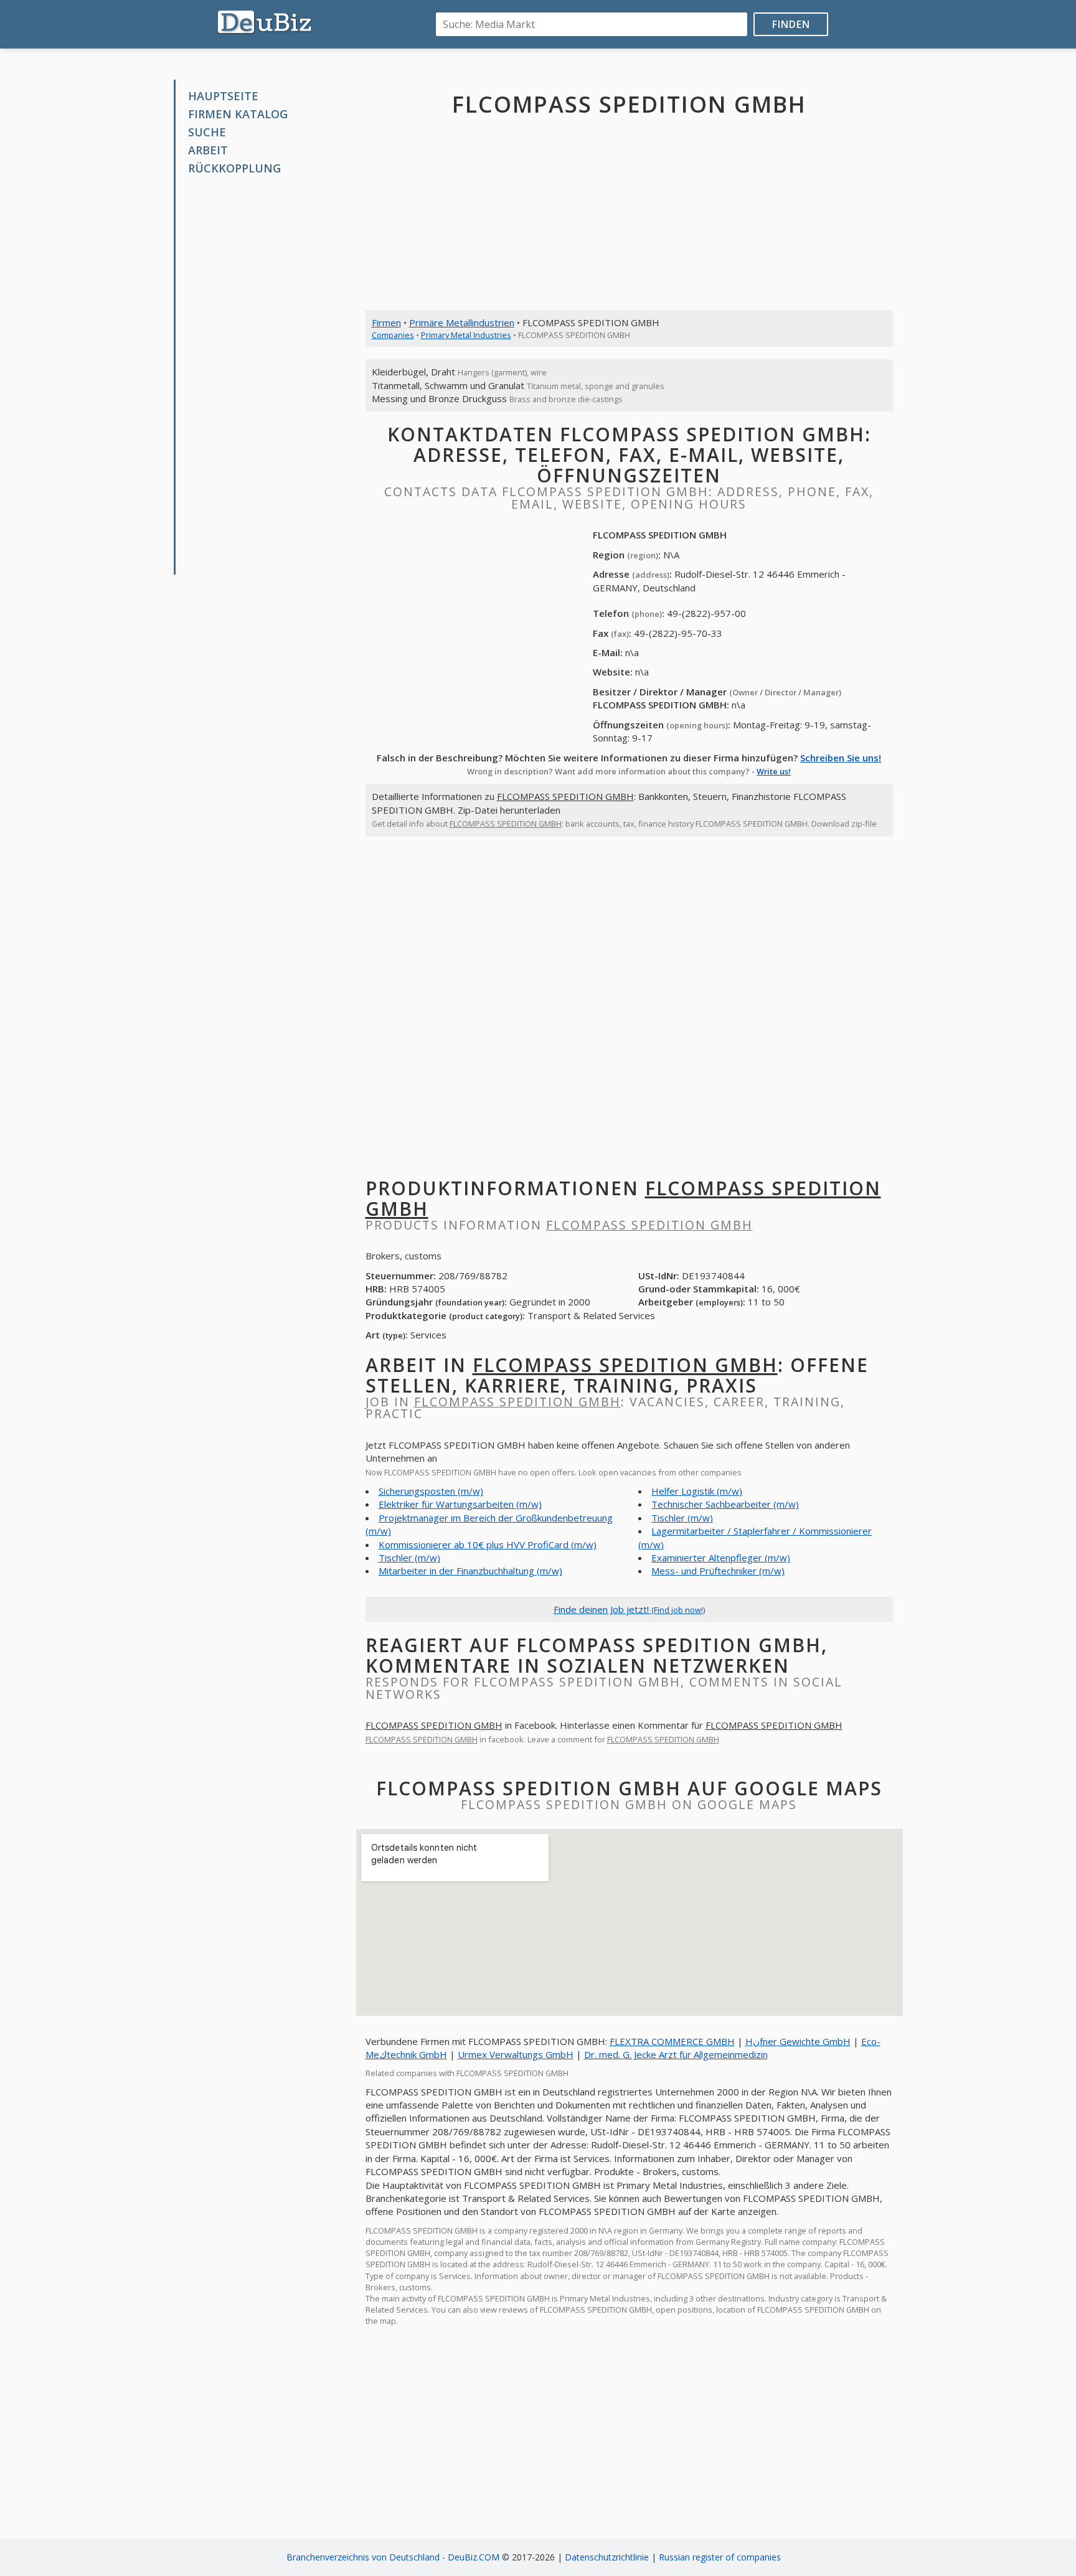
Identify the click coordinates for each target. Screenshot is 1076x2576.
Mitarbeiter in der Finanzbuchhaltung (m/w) (470, 1571)
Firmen (386, 322)
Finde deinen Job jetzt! (629, 1609)
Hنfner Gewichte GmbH (798, 2041)
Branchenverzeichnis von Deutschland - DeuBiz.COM (393, 2557)
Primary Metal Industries (466, 335)
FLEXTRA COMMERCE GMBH (672, 2041)
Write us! (774, 771)
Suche (207, 132)
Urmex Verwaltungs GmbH (516, 2054)
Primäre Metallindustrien (462, 322)
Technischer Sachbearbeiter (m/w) (725, 1504)
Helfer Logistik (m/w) (697, 1491)
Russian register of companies (720, 2557)
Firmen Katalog (238, 114)
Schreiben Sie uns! (841, 758)
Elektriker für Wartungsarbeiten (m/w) (460, 1504)
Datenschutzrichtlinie (607, 2557)
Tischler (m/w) (409, 1558)
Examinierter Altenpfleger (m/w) (721, 1558)
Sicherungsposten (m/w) (431, 1491)
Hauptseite (223, 96)
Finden (791, 24)
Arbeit (208, 150)
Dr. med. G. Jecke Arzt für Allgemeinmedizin (676, 2054)
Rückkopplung (234, 168)
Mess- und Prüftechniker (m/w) (718, 1571)
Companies (393, 335)
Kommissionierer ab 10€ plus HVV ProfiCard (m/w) (488, 1544)
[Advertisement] (269, 375)
